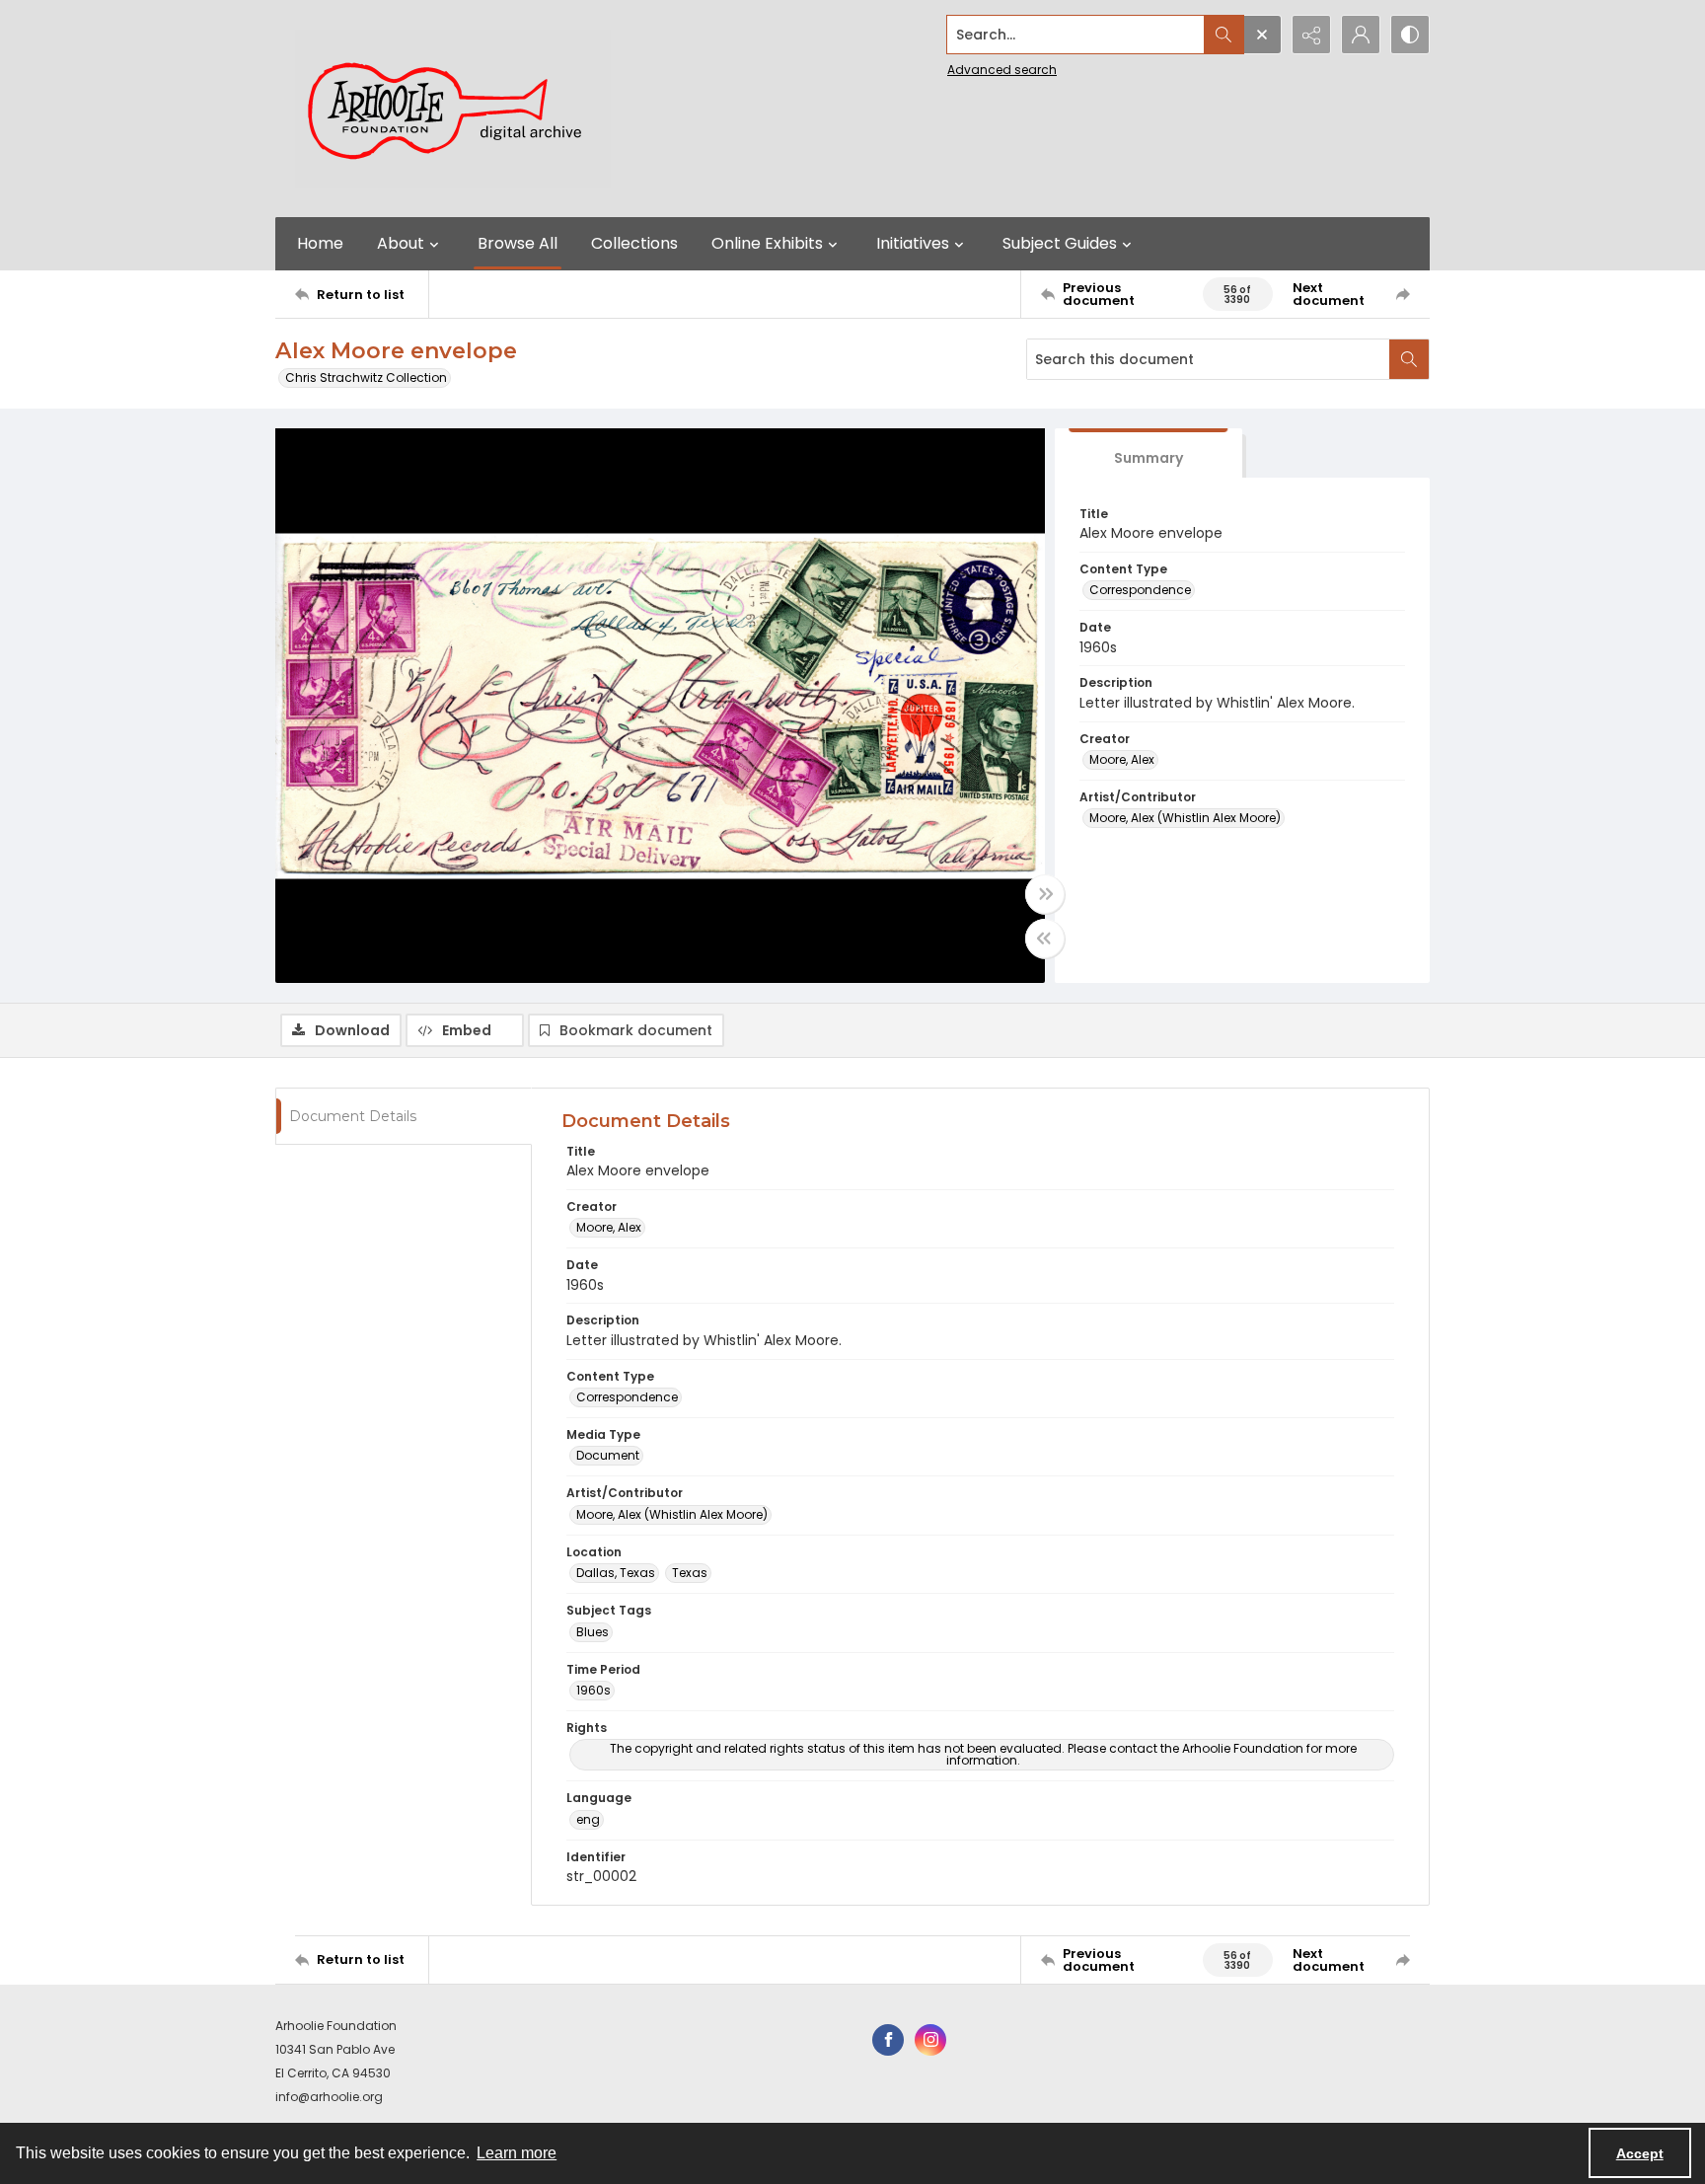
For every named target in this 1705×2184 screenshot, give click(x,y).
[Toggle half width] (1045, 939)
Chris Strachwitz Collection (366, 377)
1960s (593, 1690)
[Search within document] (1409, 359)
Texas (690, 1573)
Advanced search (1002, 70)
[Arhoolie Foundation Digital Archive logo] (453, 109)
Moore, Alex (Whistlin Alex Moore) (1185, 818)
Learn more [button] (517, 2153)
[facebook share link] (888, 2040)
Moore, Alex (1122, 759)
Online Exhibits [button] (767, 243)
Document (608, 1455)
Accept (1640, 2153)
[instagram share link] (930, 2040)
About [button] (401, 243)
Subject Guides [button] (1060, 243)
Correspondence (1140, 590)
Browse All (518, 243)
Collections (634, 243)
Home (320, 243)
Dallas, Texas (616, 1573)
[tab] (1149, 453)
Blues (593, 1632)
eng (588, 1819)
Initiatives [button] (913, 243)
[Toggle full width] (1045, 894)
